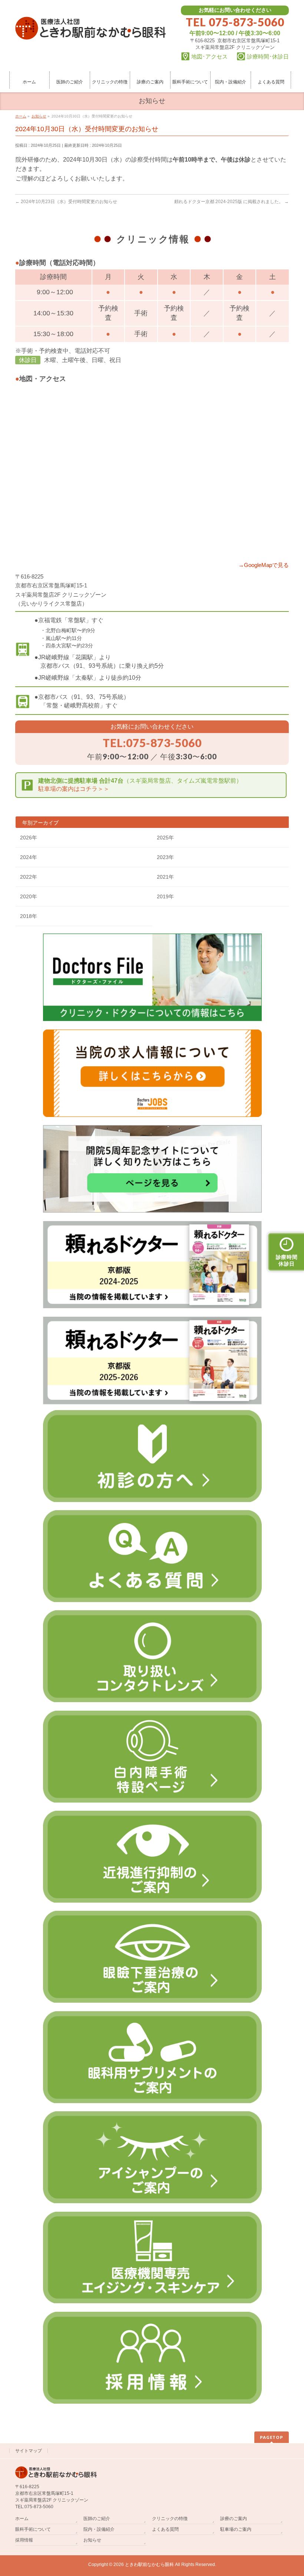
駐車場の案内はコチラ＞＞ (74, 789)
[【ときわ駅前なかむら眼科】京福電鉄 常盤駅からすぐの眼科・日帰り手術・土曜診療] (90, 31)
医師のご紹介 (97, 2519)
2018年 (29, 916)
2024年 (29, 857)
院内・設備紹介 (99, 2529)
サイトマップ (29, 2451)
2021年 (165, 877)
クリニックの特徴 (170, 2519)
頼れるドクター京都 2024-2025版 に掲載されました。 (232, 202)
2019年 (165, 896)
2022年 (29, 877)
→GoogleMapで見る (264, 565)
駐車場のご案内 (236, 2529)
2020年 (29, 896)
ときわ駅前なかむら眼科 (149, 2565)
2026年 (29, 838)
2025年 (165, 838)
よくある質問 (165, 2529)
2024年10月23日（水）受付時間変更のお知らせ (66, 202)
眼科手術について (33, 2529)
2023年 (165, 857)
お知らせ (92, 2540)
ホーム (22, 2519)
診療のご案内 (234, 2519)
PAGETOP (272, 2437)
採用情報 (24, 2540)
